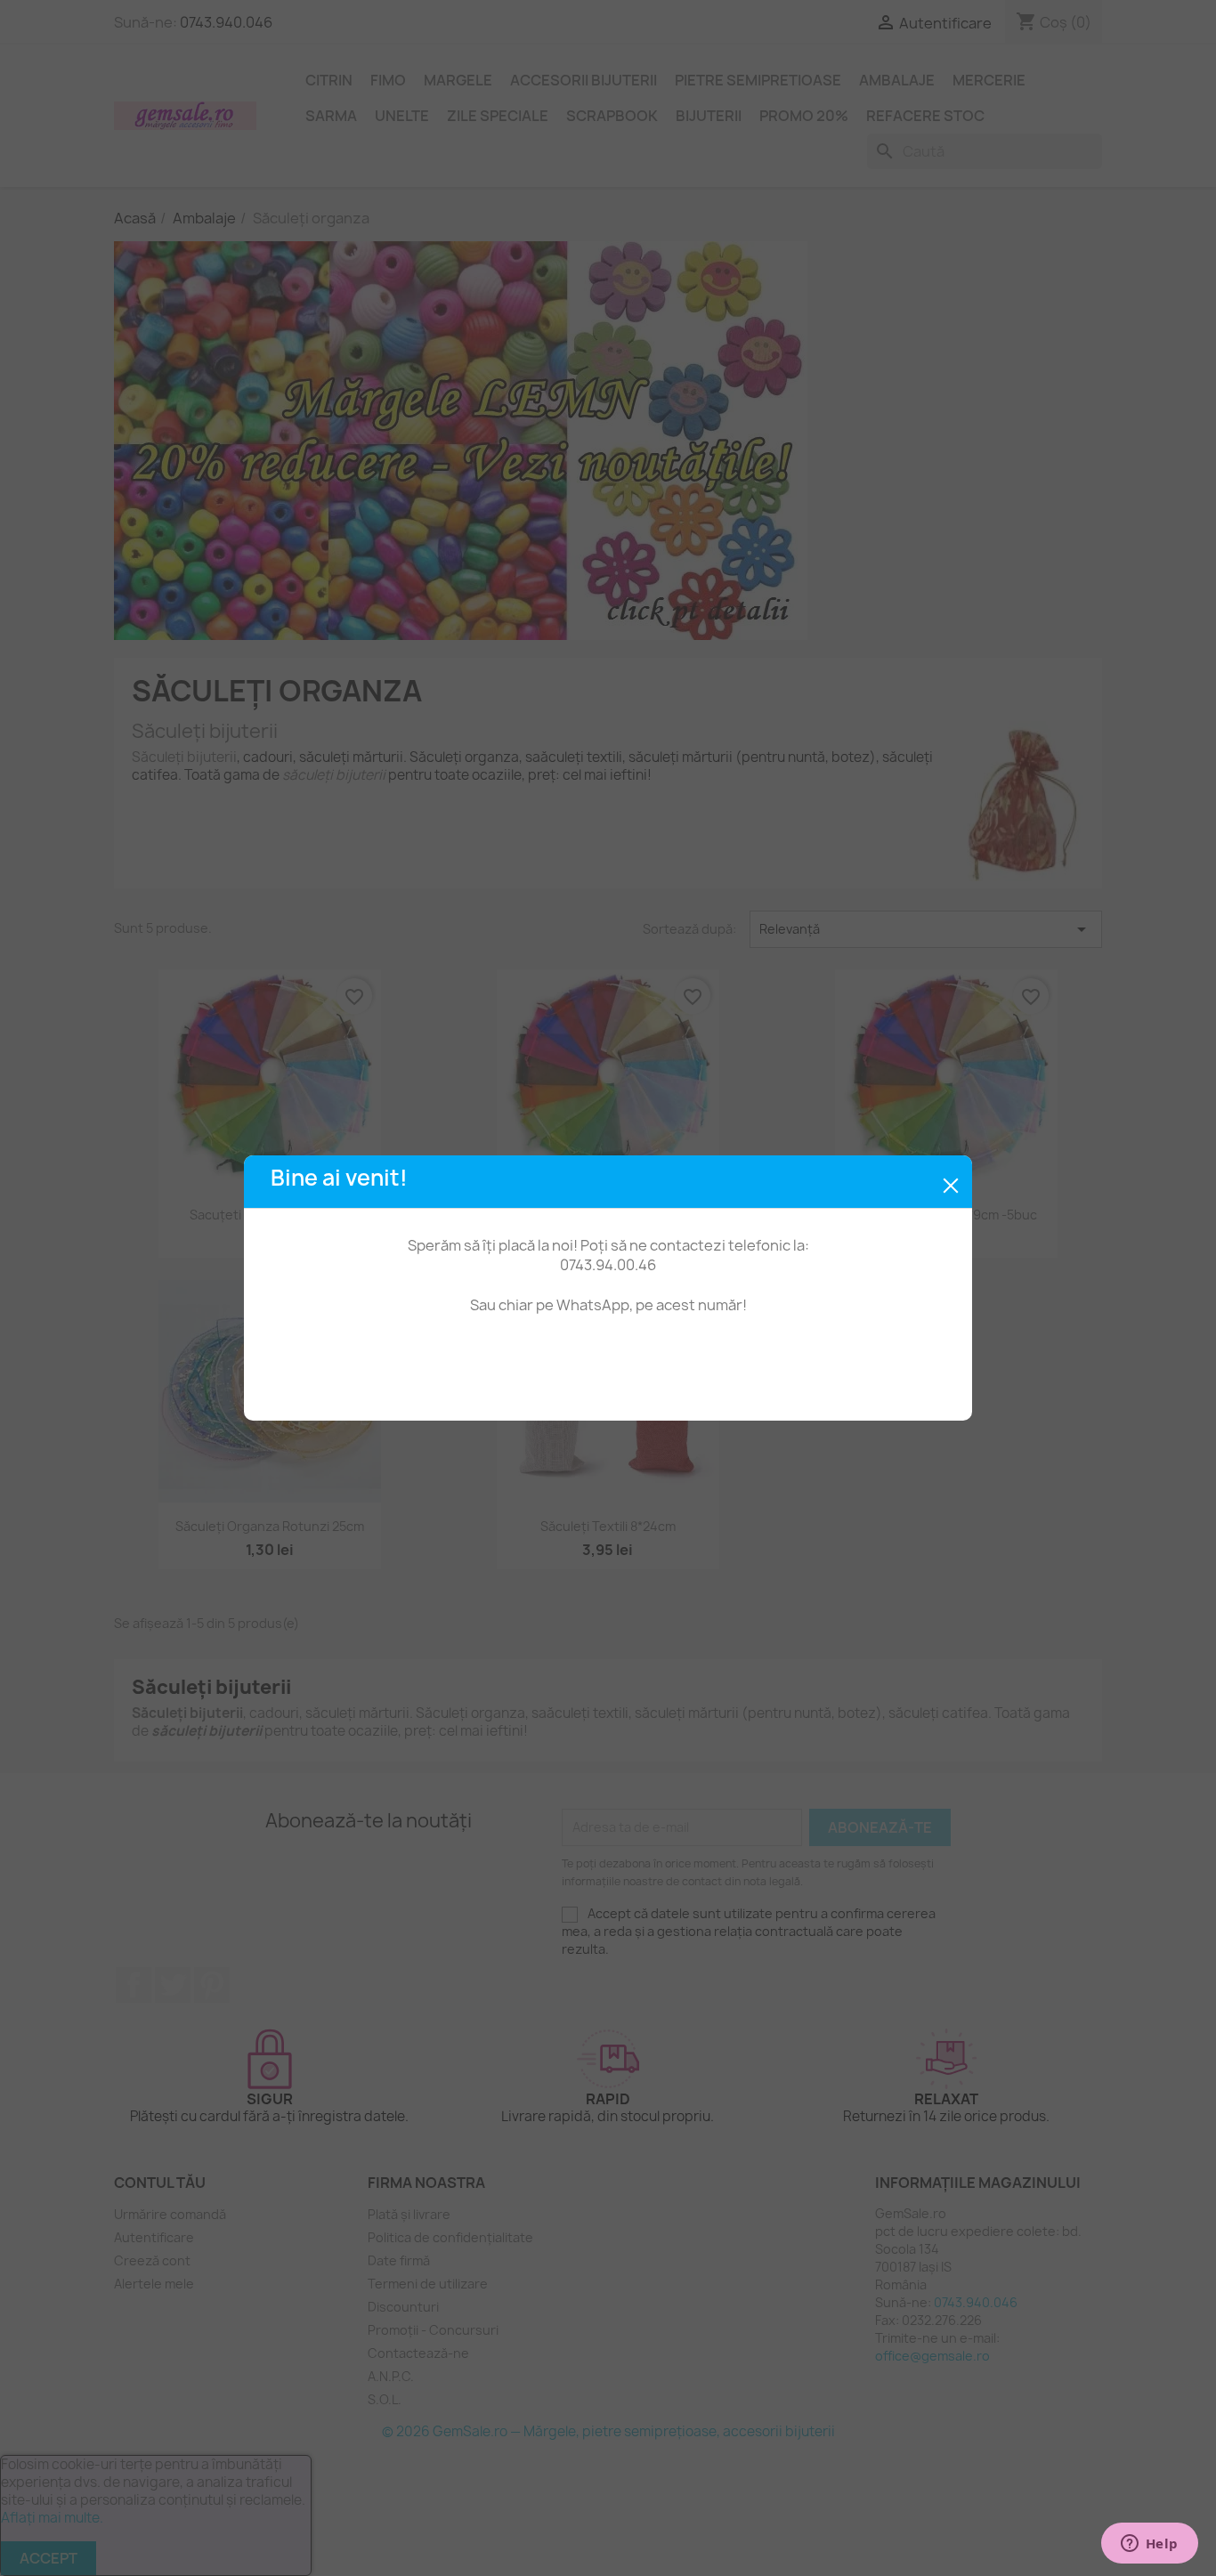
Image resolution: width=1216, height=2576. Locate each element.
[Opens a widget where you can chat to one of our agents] (1149, 2545)
